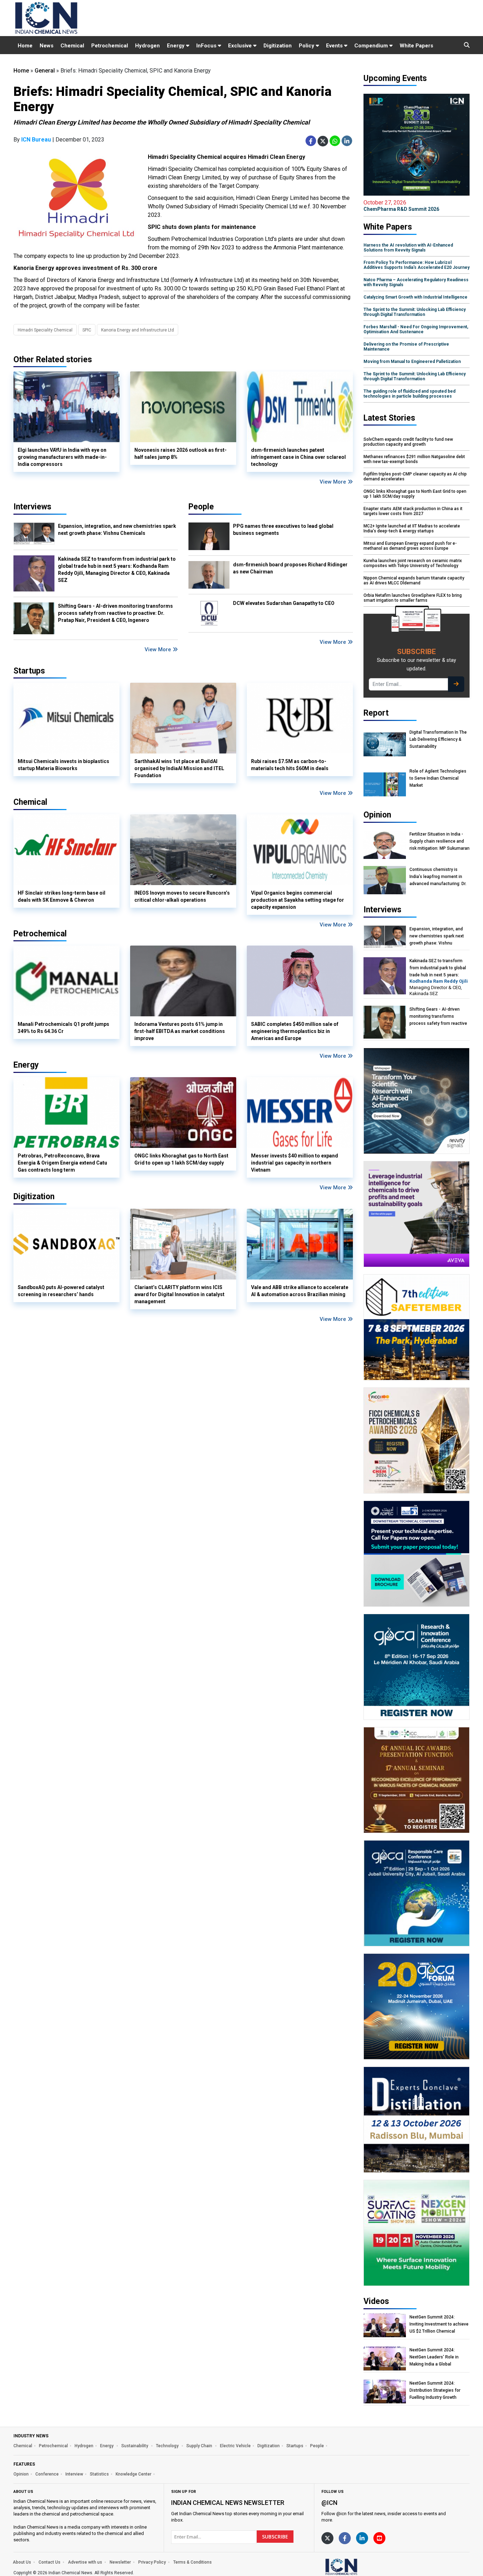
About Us (22, 2562)
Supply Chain (200, 2446)
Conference (47, 2474)
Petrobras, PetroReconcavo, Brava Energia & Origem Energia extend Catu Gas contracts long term (62, 1163)
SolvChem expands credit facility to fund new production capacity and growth (408, 442)
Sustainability (135, 2446)
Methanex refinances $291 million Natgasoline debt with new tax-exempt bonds (414, 459)
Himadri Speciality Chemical (45, 330)
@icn (329, 2503)
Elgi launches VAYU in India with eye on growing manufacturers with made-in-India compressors (62, 457)
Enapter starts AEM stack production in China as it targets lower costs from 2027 (413, 511)
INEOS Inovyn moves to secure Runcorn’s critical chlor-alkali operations (182, 896)
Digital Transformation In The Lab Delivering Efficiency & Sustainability (438, 739)
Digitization (278, 46)
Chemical (72, 46)
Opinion (21, 2474)
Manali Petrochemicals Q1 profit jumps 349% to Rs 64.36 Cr (63, 1028)
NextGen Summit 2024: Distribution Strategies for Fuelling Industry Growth (435, 2390)
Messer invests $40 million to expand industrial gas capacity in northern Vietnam (295, 1163)
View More (334, 482)
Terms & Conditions (193, 2562)
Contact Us (50, 2562)
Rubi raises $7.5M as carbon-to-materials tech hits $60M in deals (290, 765)
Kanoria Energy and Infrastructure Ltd (138, 330)
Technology (168, 2446)
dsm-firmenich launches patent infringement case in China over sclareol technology (298, 457)
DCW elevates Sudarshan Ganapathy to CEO (284, 603)
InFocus (207, 46)
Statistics (99, 2474)
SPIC (87, 330)
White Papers (416, 46)
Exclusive (241, 46)
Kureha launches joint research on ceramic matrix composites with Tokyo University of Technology (413, 563)
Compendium (372, 46)
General (45, 71)
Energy (176, 46)
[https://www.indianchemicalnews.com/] (360, 2566)
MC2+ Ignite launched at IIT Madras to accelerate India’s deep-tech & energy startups (412, 529)
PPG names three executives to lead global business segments (283, 530)
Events (335, 46)
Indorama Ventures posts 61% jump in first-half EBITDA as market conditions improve (180, 1031)
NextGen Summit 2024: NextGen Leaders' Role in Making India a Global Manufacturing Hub (434, 2357)
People (201, 507)
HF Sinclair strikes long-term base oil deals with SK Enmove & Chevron (62, 896)
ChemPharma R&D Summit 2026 (401, 206)
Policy (307, 46)
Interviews (32, 507)
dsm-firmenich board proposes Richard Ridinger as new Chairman (290, 568)
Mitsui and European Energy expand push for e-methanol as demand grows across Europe (410, 546)
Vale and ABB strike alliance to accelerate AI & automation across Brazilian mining (300, 1291)
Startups (295, 2446)
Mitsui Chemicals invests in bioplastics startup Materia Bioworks (63, 765)
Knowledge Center (133, 2474)
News (46, 46)
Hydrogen (147, 46)
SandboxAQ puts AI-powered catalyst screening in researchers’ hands (61, 1291)
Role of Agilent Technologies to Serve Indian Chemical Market (438, 778)
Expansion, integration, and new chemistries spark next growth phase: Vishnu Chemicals (117, 530)
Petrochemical (110, 46)
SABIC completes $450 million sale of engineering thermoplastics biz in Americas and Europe (295, 1031)
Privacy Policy (152, 2562)
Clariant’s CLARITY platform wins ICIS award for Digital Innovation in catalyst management (179, 1294)
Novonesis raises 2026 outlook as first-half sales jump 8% (181, 454)
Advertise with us (85, 2562)
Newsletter (120, 2562)
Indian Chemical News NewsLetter (228, 2503)
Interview (74, 2474)
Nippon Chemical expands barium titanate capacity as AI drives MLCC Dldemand (414, 581)
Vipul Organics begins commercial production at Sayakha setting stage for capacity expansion (298, 900)
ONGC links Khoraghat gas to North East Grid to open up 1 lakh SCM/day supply (181, 1159)
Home (25, 46)
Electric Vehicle (235, 2446)
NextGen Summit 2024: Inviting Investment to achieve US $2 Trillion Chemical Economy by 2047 (439, 2324)
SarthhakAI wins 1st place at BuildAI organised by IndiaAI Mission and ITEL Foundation (179, 768)
